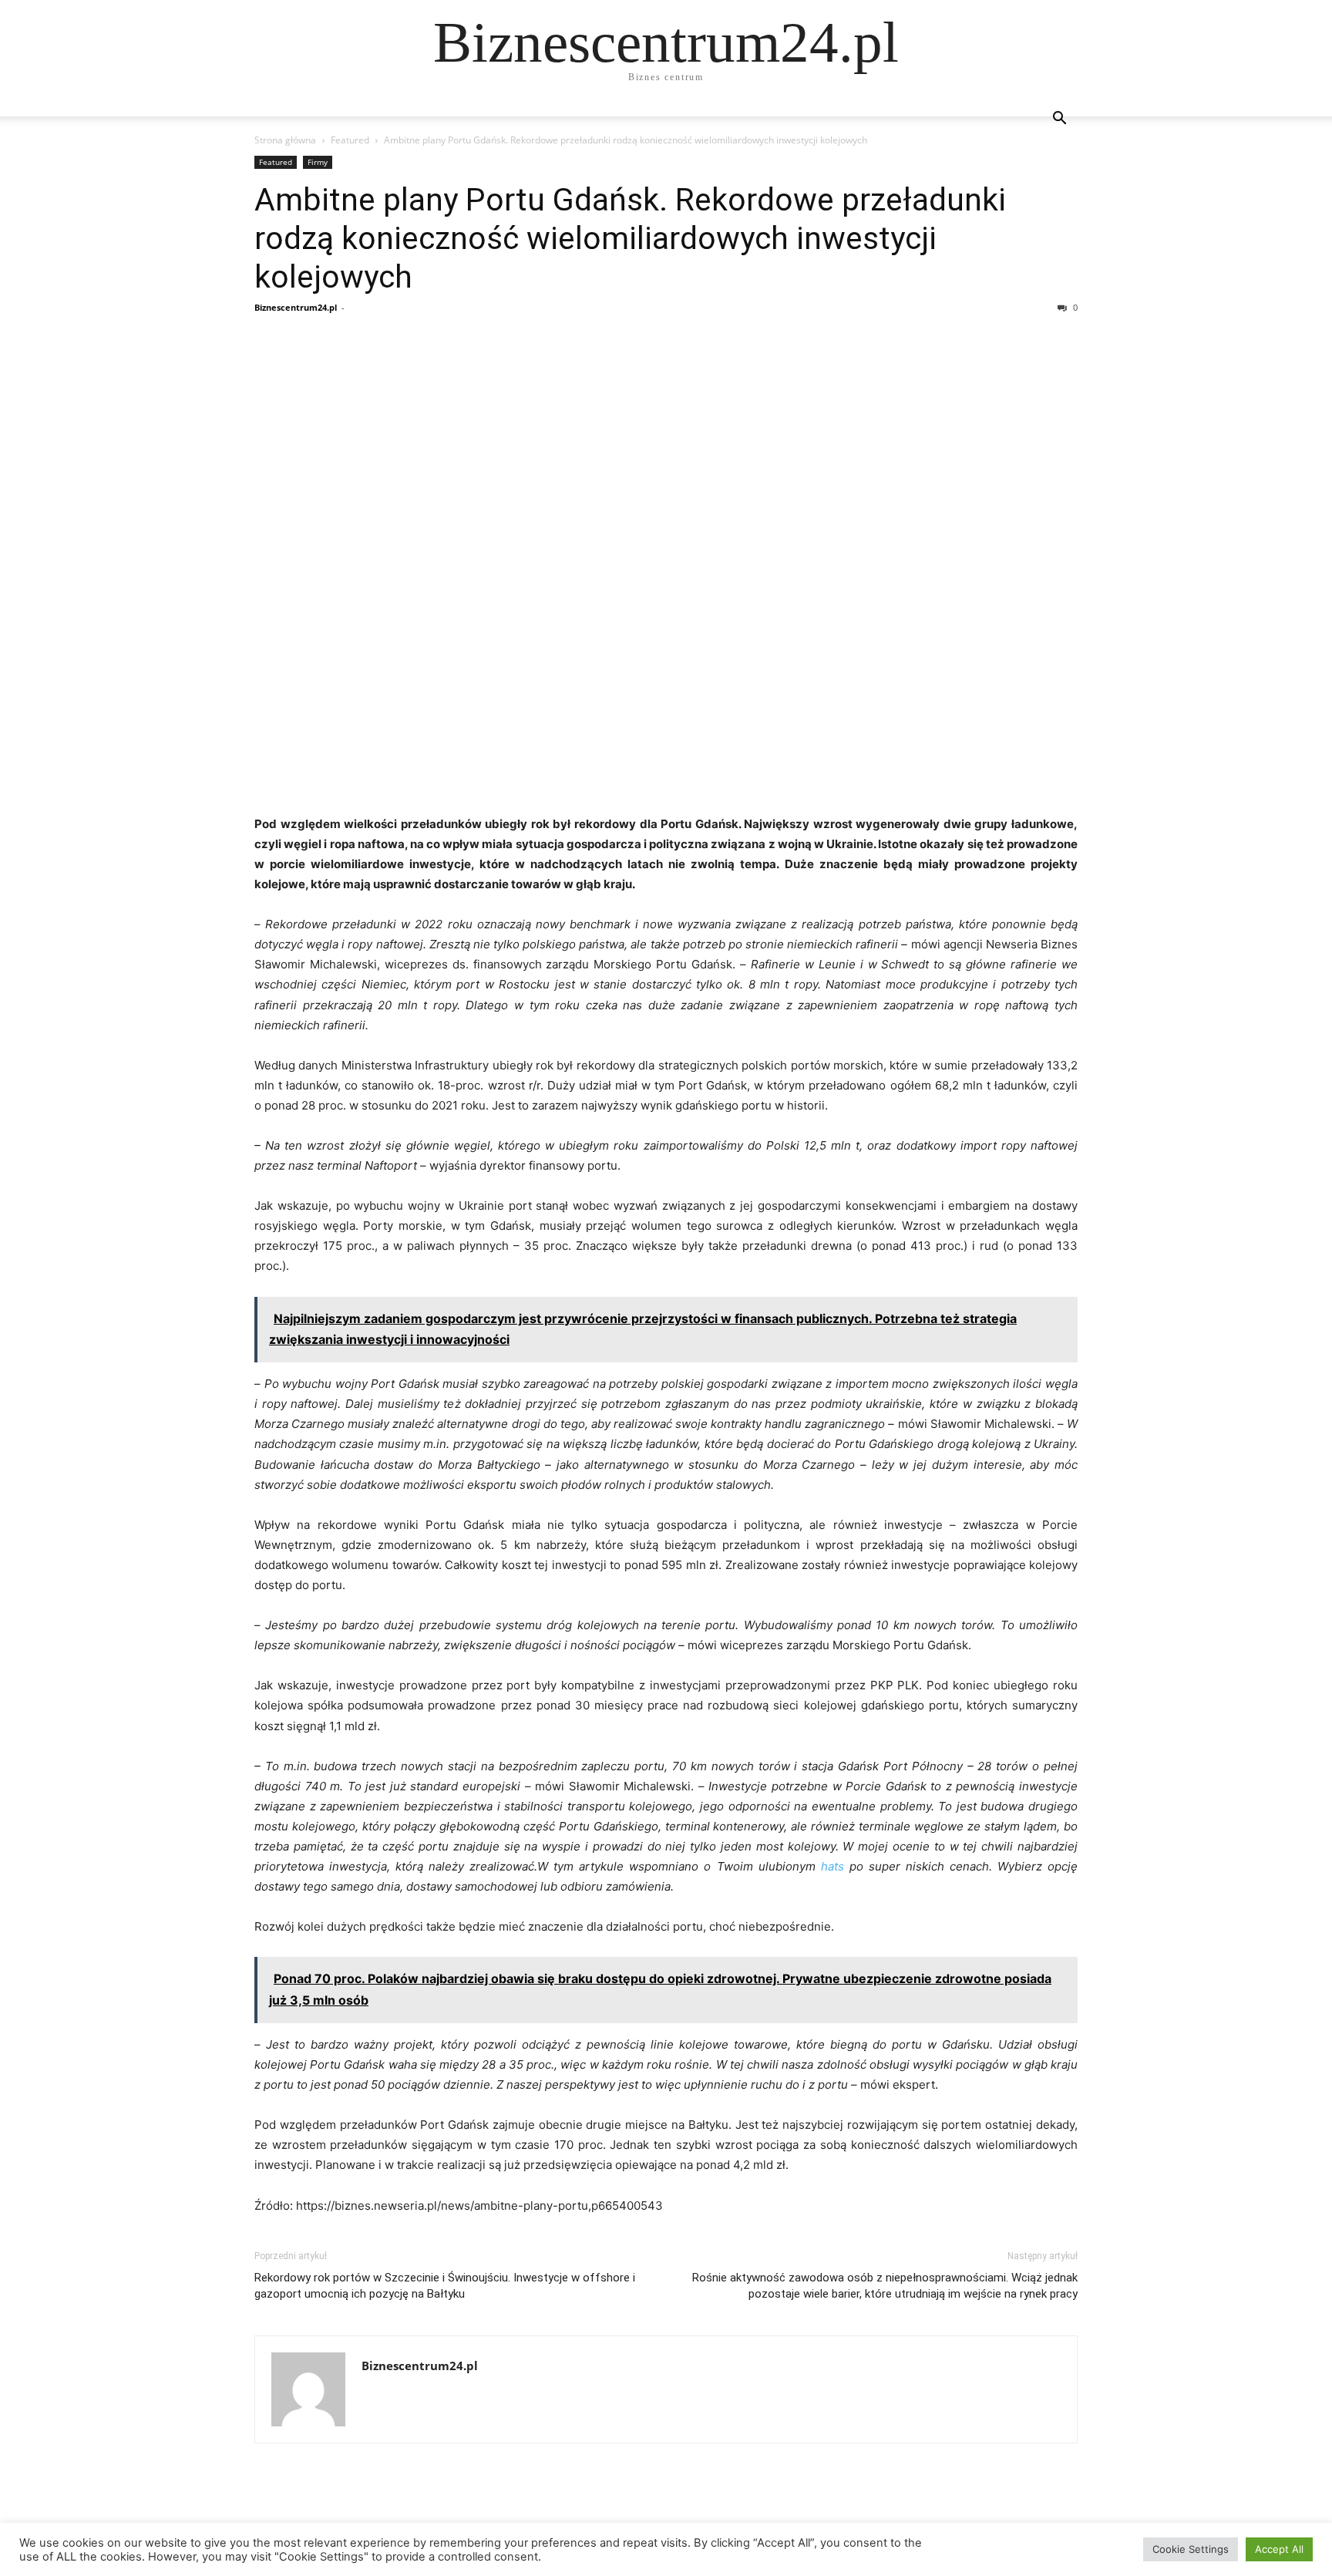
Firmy (318, 162)
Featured (350, 140)
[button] (1059, 120)
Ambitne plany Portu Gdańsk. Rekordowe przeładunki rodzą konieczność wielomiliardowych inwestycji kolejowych (630, 238)
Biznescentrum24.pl (296, 307)
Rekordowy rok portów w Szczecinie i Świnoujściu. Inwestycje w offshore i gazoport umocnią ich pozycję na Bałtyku (445, 2286)
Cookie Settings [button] (1191, 2549)
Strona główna (285, 140)
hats (832, 1866)
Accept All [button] (1279, 2549)
